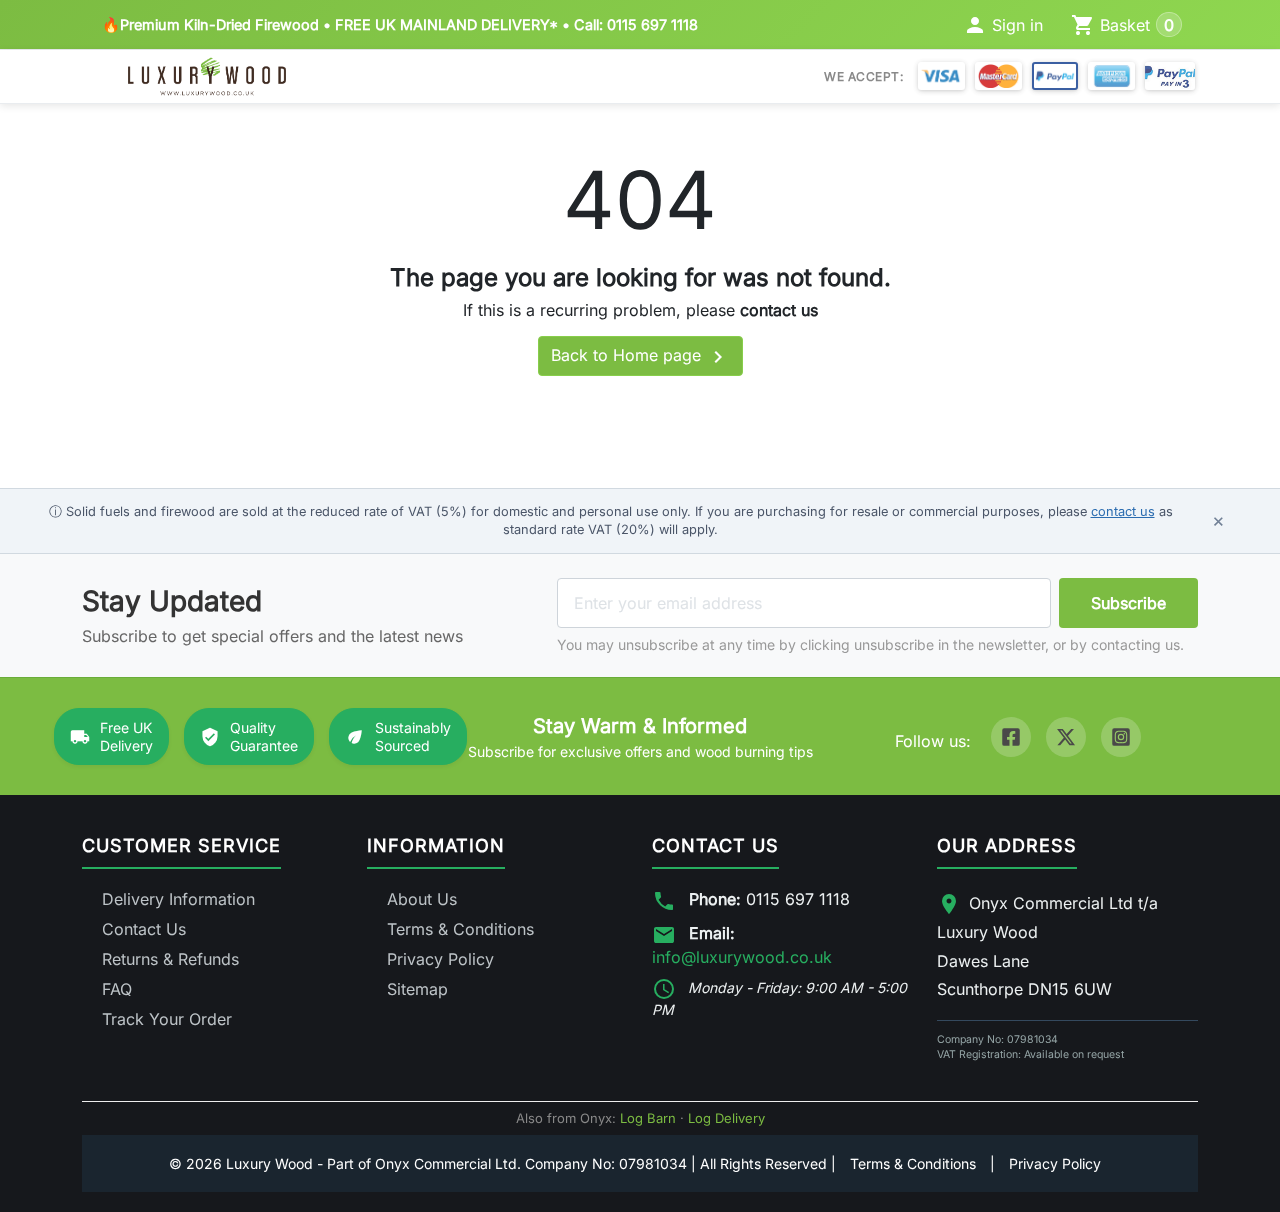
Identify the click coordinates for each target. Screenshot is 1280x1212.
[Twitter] (1066, 737)
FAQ (117, 989)
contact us (779, 310)
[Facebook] (1011, 737)
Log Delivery (726, 1118)
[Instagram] (1121, 737)
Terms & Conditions (460, 929)
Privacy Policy (440, 959)
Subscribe (1128, 603)
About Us (422, 899)
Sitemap (417, 989)
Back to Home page (640, 357)
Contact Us (144, 929)
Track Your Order (167, 1019)
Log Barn (648, 1118)
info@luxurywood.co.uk (742, 957)
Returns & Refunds (170, 959)
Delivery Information (178, 899)
